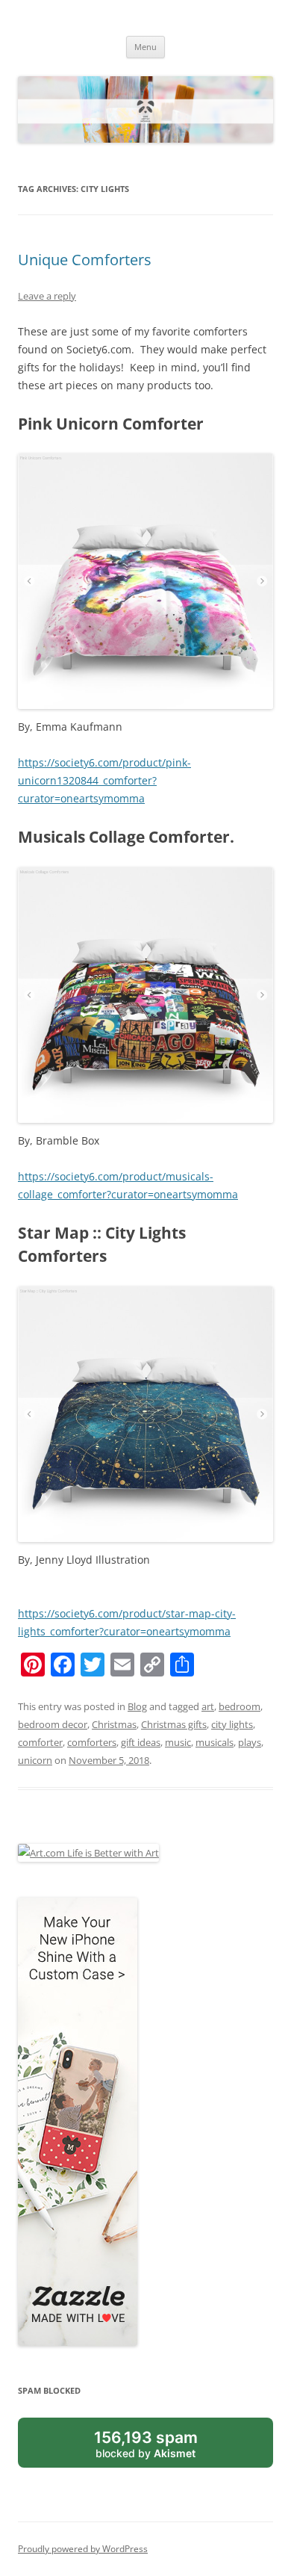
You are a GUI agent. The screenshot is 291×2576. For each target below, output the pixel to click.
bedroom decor (53, 1724)
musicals (215, 1742)
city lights (232, 1724)
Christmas (114, 1724)
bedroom (240, 1706)
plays (250, 1742)
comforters (92, 1742)
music (178, 1742)
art (208, 1706)
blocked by (146, 2444)
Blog (137, 1706)
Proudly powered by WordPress (83, 2549)
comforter (40, 1742)
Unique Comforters (85, 260)
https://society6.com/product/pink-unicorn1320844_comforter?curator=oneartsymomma (104, 780)
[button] (145, 1414)
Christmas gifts (174, 1724)
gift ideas (141, 1742)
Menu (145, 47)
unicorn (35, 1760)
